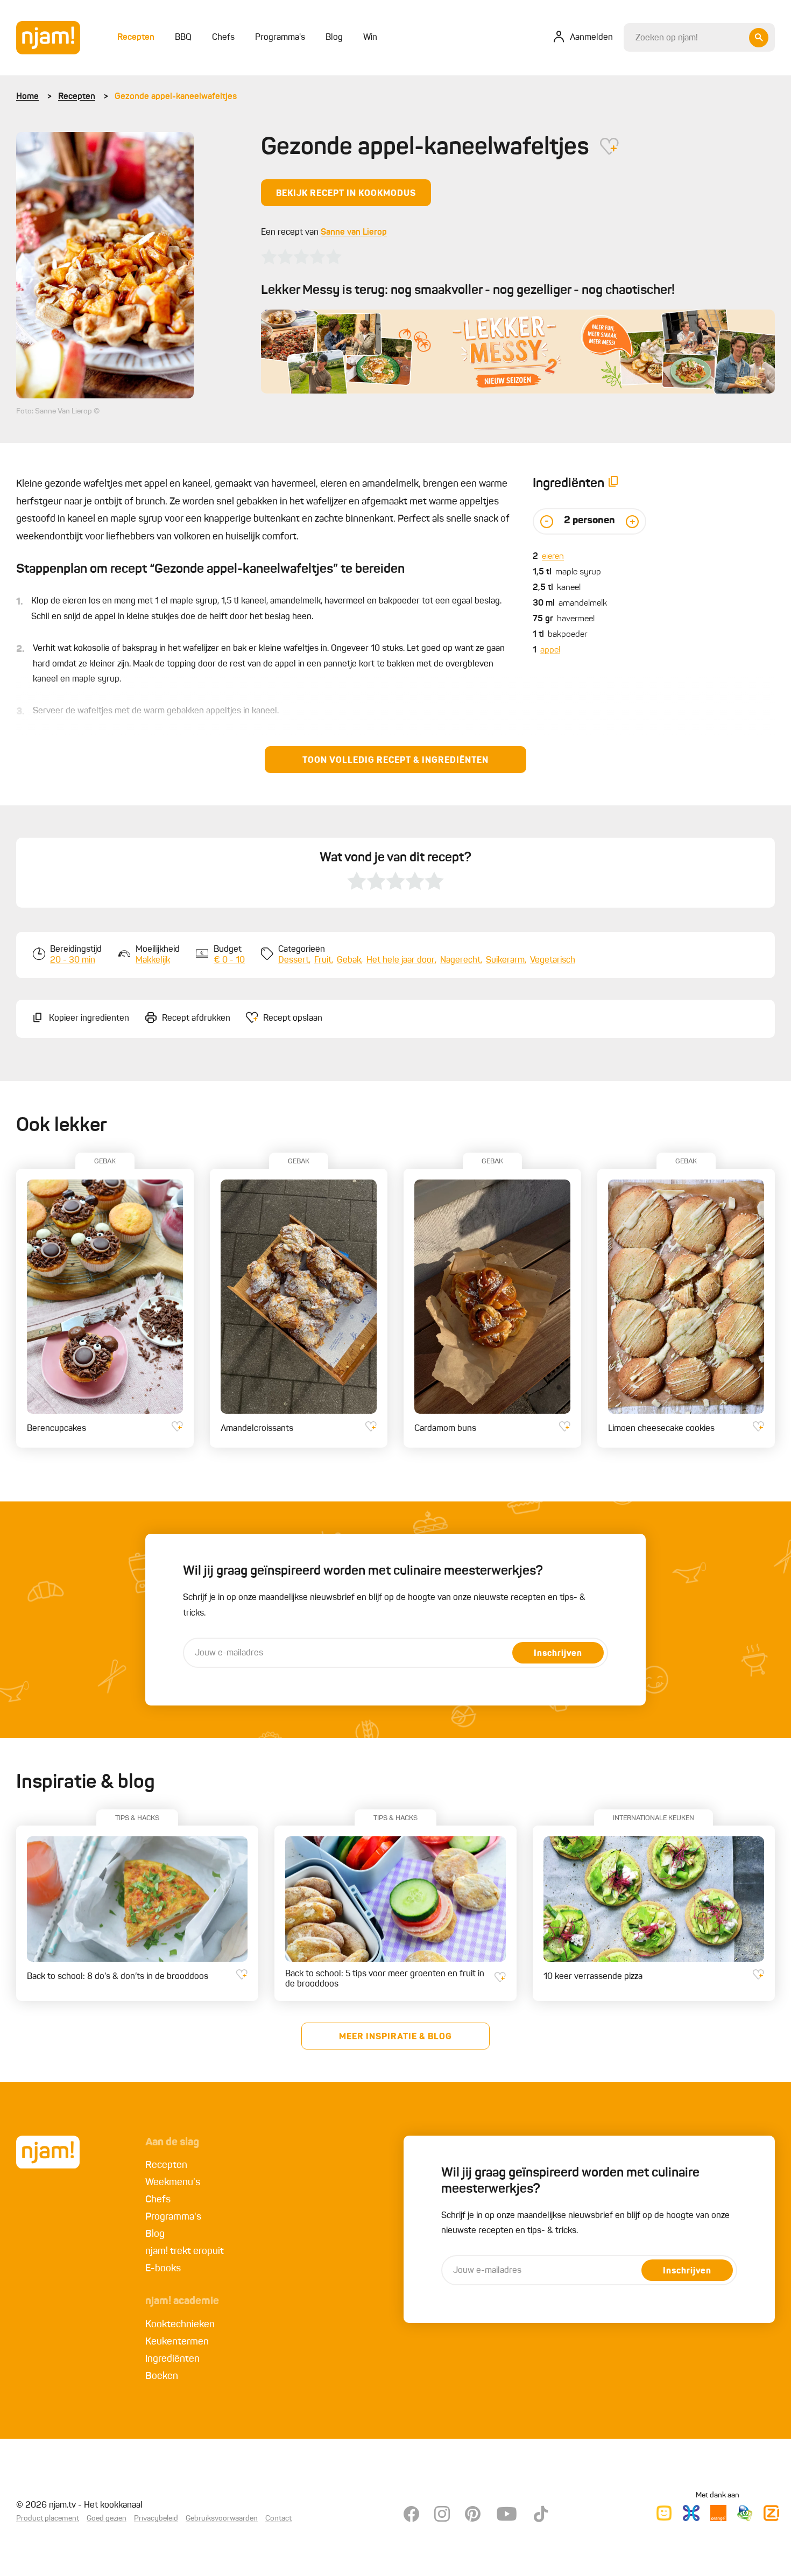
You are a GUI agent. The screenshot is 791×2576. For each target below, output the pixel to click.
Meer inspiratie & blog (395, 2037)
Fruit (323, 960)
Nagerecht (460, 960)
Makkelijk (153, 960)
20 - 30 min (73, 960)
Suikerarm (505, 960)
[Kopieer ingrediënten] (613, 484)
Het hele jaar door (401, 960)
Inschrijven (558, 1654)
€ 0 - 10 (229, 960)
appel (550, 650)
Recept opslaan (293, 1019)
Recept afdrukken (196, 1019)
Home (27, 97)
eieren (553, 557)
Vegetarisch (553, 960)
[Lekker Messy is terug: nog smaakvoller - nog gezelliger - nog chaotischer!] (518, 352)
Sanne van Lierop (354, 233)
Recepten (77, 97)
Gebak (349, 960)
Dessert (294, 960)
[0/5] (301, 257)
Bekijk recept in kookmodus (346, 194)
